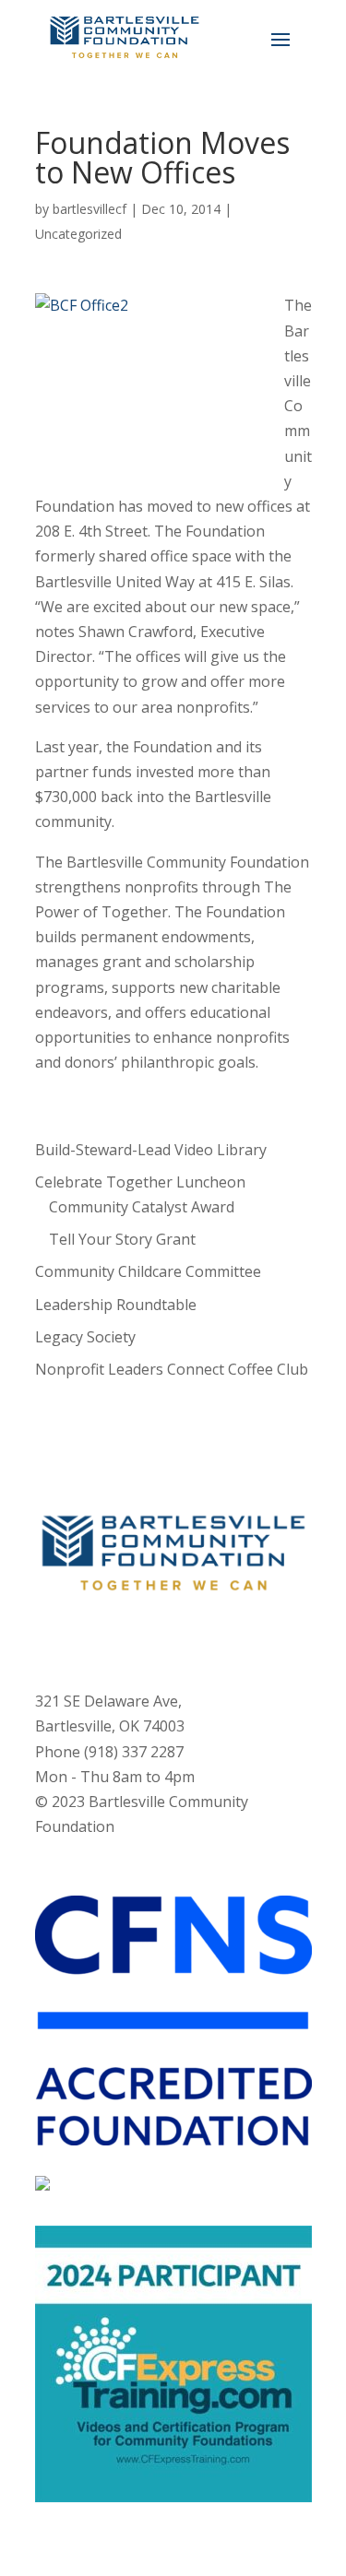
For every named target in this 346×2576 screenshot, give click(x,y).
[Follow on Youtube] (192, 1639)
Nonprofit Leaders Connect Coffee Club (172, 1369)
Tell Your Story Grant (122, 1239)
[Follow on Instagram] (155, 1639)
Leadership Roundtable (116, 1305)
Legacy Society (85, 1337)
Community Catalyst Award (142, 1207)
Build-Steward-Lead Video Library (151, 1150)
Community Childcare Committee (148, 1271)
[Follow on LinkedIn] (229, 1639)
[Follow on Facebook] (118, 1639)
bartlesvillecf (89, 209)
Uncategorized (78, 234)
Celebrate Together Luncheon (140, 1182)
